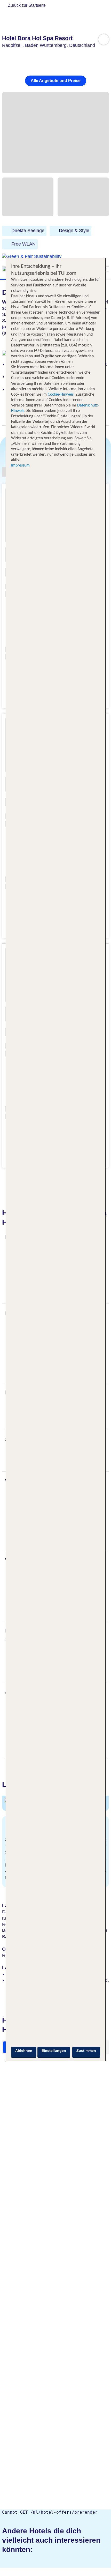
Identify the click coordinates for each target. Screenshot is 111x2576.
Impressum (20, 465)
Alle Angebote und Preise (56, 81)
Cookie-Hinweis (60, 395)
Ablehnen (24, 2051)
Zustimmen (86, 2051)
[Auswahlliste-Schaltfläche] (104, 39)
